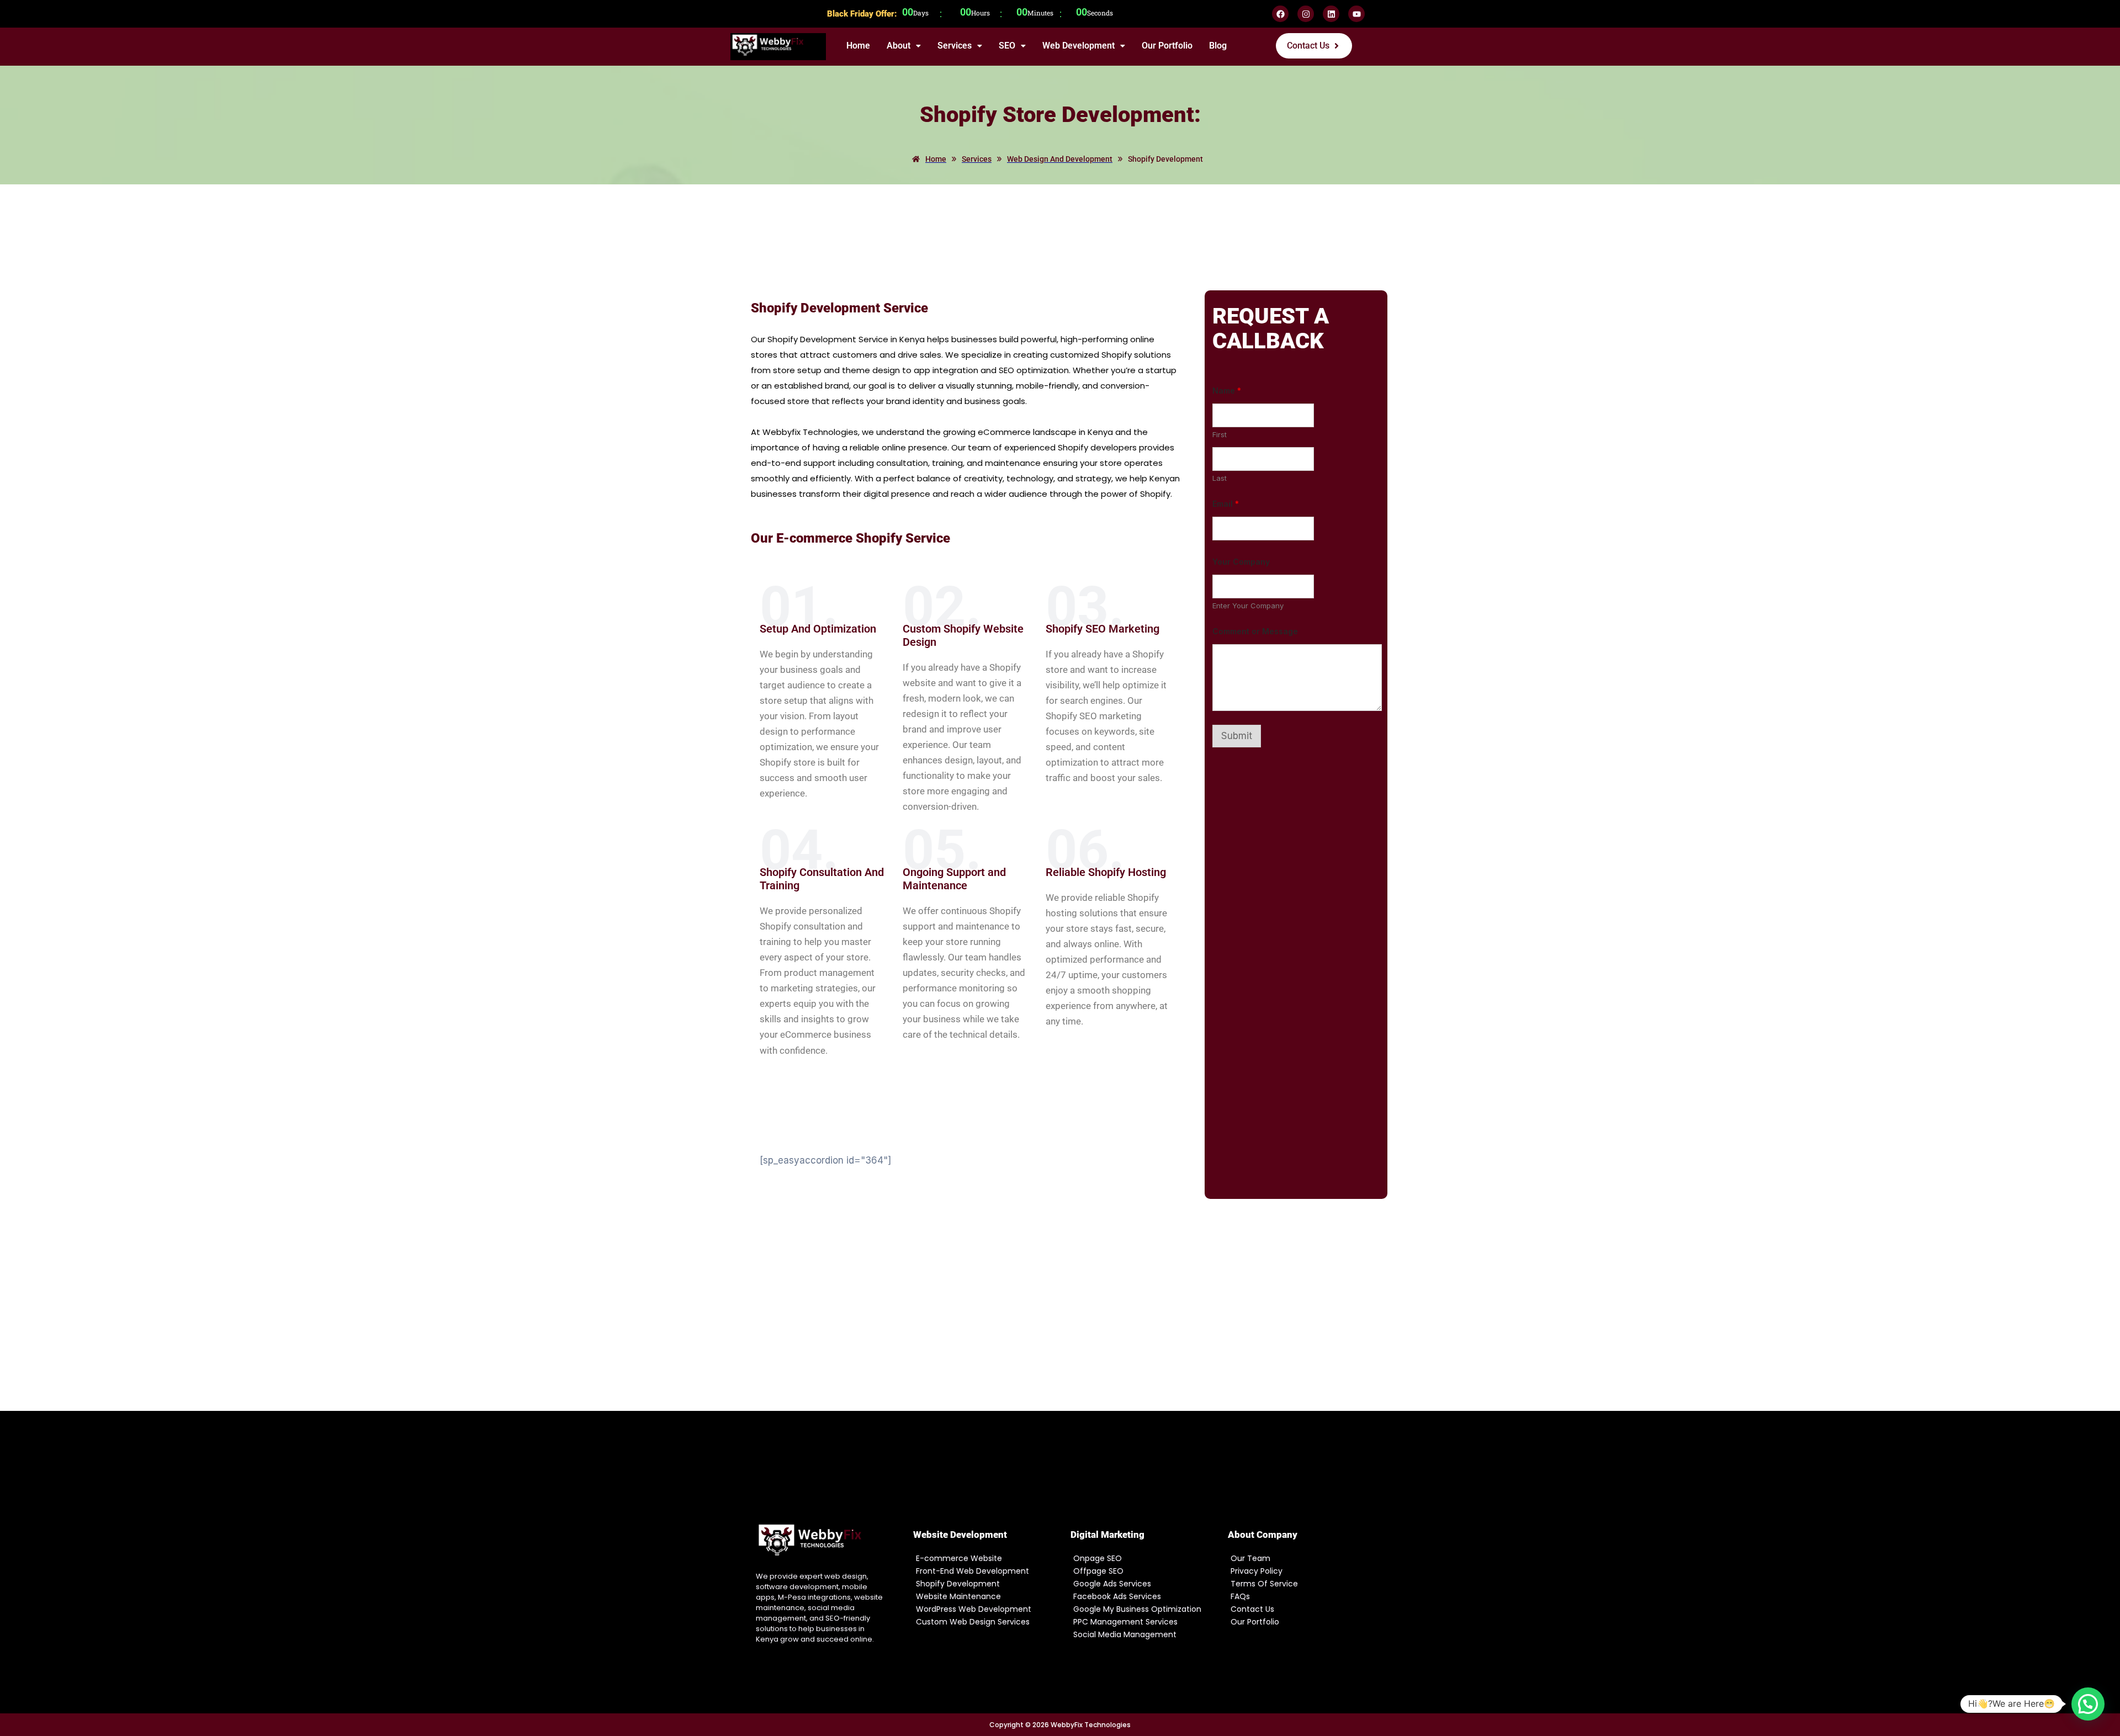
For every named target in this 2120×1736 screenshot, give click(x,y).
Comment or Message (1255, 631)
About (899, 46)
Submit (1237, 736)
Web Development (1078, 46)
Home (858, 46)
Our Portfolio (1167, 46)
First (1220, 434)
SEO (1007, 46)
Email (1226, 504)
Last (1220, 478)
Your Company (1241, 562)
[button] (904, 46)
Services (955, 46)
